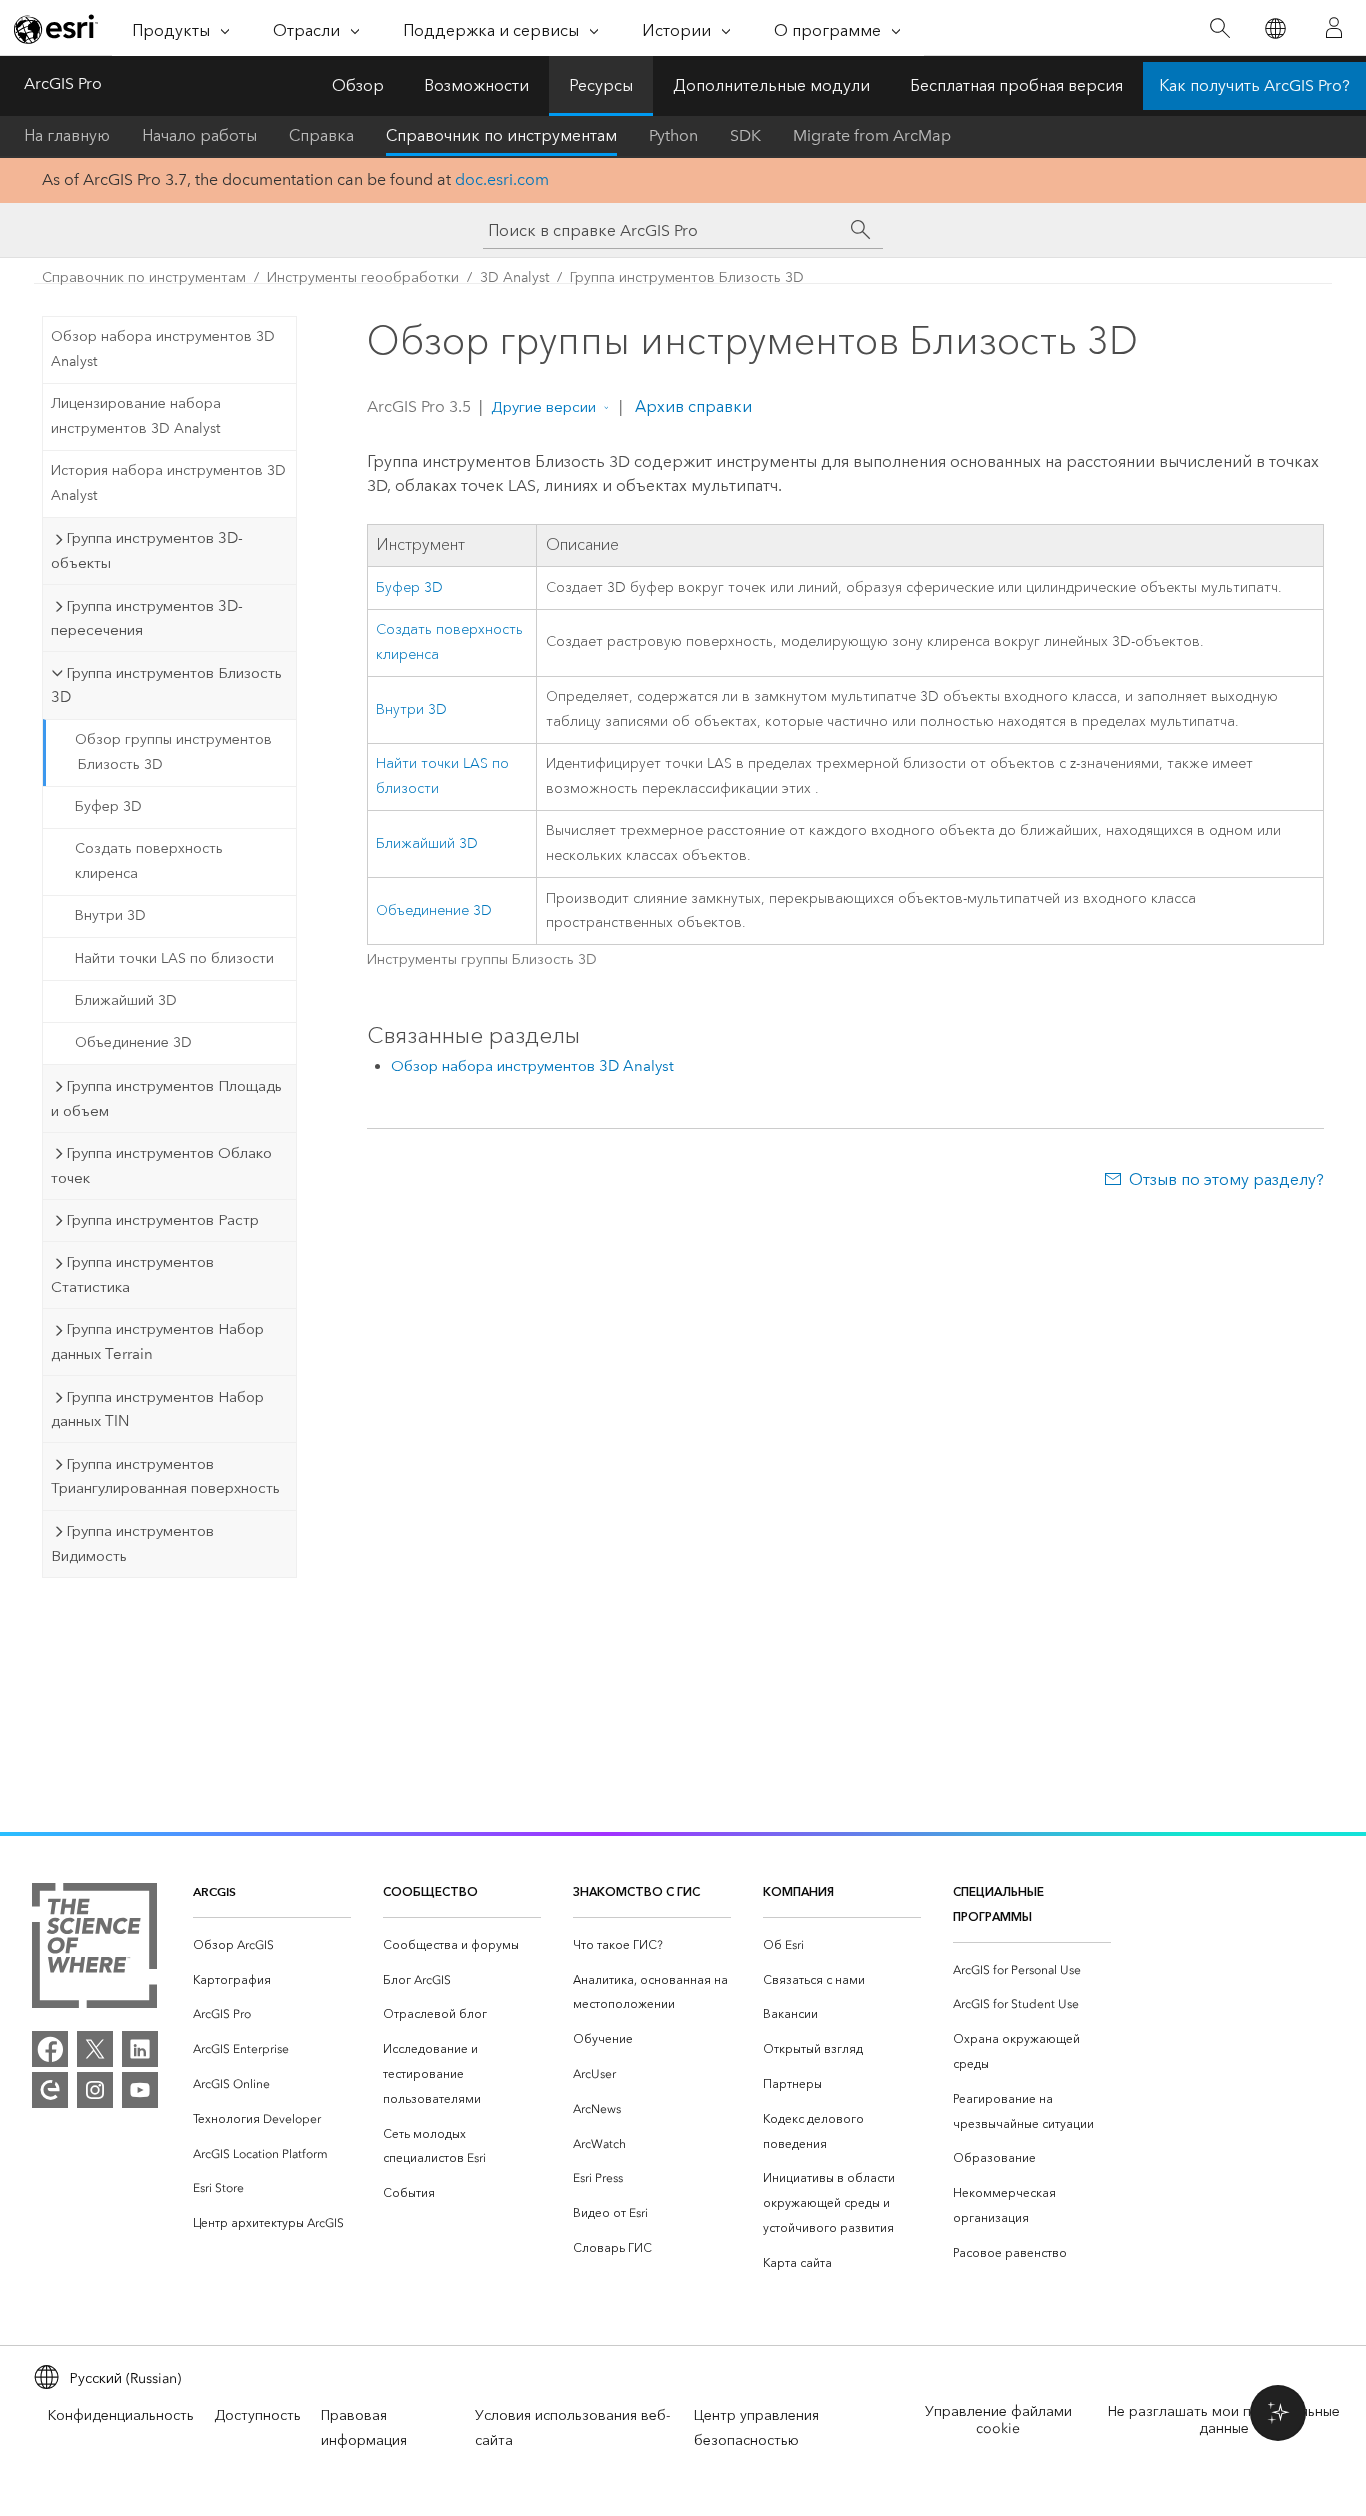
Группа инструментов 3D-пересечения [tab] (147, 618)
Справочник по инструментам (501, 135)
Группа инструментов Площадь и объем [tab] (166, 1098)
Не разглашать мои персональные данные (1224, 2420)
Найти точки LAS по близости (174, 958)
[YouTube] (140, 2090)
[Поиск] (1219, 28)
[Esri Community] (50, 2090)
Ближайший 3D (126, 1000)
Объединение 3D (133, 1042)
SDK (745, 135)
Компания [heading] (798, 1891)
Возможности (476, 85)
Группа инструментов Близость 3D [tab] (166, 685)
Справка (321, 135)
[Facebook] (50, 2049)
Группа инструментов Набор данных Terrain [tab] (157, 1341)
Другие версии (543, 407)
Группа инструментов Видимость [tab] (132, 1543)
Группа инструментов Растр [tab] (162, 1220)
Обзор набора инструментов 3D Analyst (163, 349)
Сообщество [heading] (430, 1891)
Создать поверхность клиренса (149, 861)
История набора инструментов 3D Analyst (168, 483)
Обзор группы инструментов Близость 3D (173, 752)
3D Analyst (514, 277)
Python (673, 135)
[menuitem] (272, 1945)
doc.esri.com (502, 179)
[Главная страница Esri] (56, 29)
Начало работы (199, 135)
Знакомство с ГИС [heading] (636, 1891)
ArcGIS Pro (63, 83)
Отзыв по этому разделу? (1226, 1179)
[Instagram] (95, 2090)
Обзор (358, 85)
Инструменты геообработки (363, 277)
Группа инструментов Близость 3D (687, 277)
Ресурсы (601, 85)
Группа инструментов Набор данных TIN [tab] (157, 1409)
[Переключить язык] (1274, 28)
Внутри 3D (110, 915)
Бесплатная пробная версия (1016, 85)
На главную (67, 135)
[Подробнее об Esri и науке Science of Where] (94, 1949)
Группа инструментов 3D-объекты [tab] (147, 550)
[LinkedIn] (140, 2049)
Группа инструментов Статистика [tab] (132, 1274)
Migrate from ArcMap (872, 135)
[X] (95, 2049)
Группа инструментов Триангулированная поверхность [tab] (165, 1476)
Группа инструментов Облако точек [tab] (161, 1165)
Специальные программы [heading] (998, 1904)
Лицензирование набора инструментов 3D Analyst (136, 416)
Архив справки (691, 406)
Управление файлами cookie (998, 2420)
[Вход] (1334, 28)
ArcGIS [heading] (214, 1891)
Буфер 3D (108, 806)
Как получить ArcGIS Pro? (1254, 85)
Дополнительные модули (771, 85)
